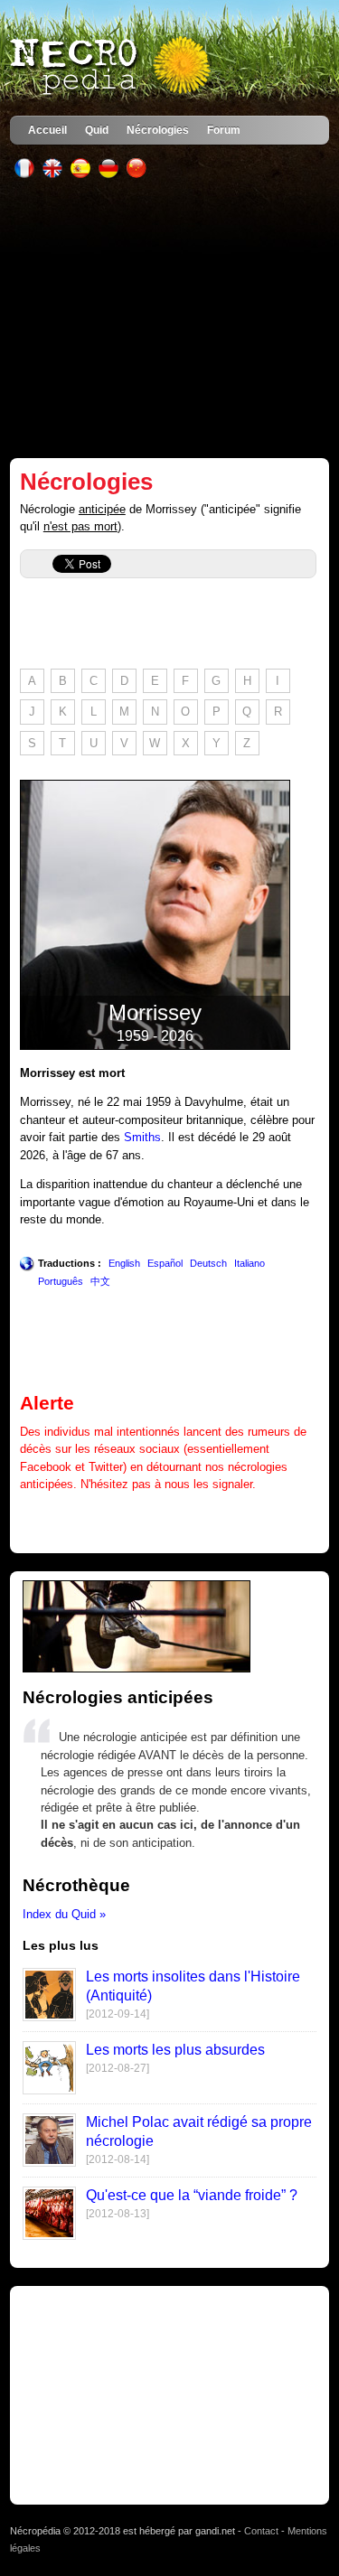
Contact (261, 2531)
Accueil (47, 130)
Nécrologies (158, 130)
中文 (100, 1281)
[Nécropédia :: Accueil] (112, 67)
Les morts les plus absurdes (175, 2050)
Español (165, 1263)
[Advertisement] (169, 318)
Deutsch (208, 1263)
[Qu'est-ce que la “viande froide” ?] (49, 2236)
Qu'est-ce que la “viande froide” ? (192, 2195)
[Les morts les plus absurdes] (49, 2090)
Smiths (142, 1137)
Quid (97, 130)
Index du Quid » (64, 1914)
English (124, 1263)
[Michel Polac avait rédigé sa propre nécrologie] (49, 2163)
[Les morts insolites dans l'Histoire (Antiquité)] (49, 2017)
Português (61, 1281)
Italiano (250, 1263)
